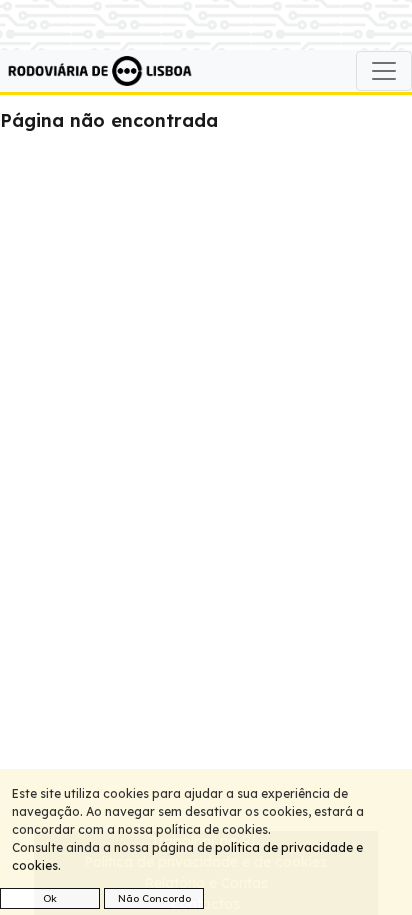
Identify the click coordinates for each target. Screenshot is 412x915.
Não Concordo (154, 898)
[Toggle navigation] (384, 71)
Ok (50, 898)
